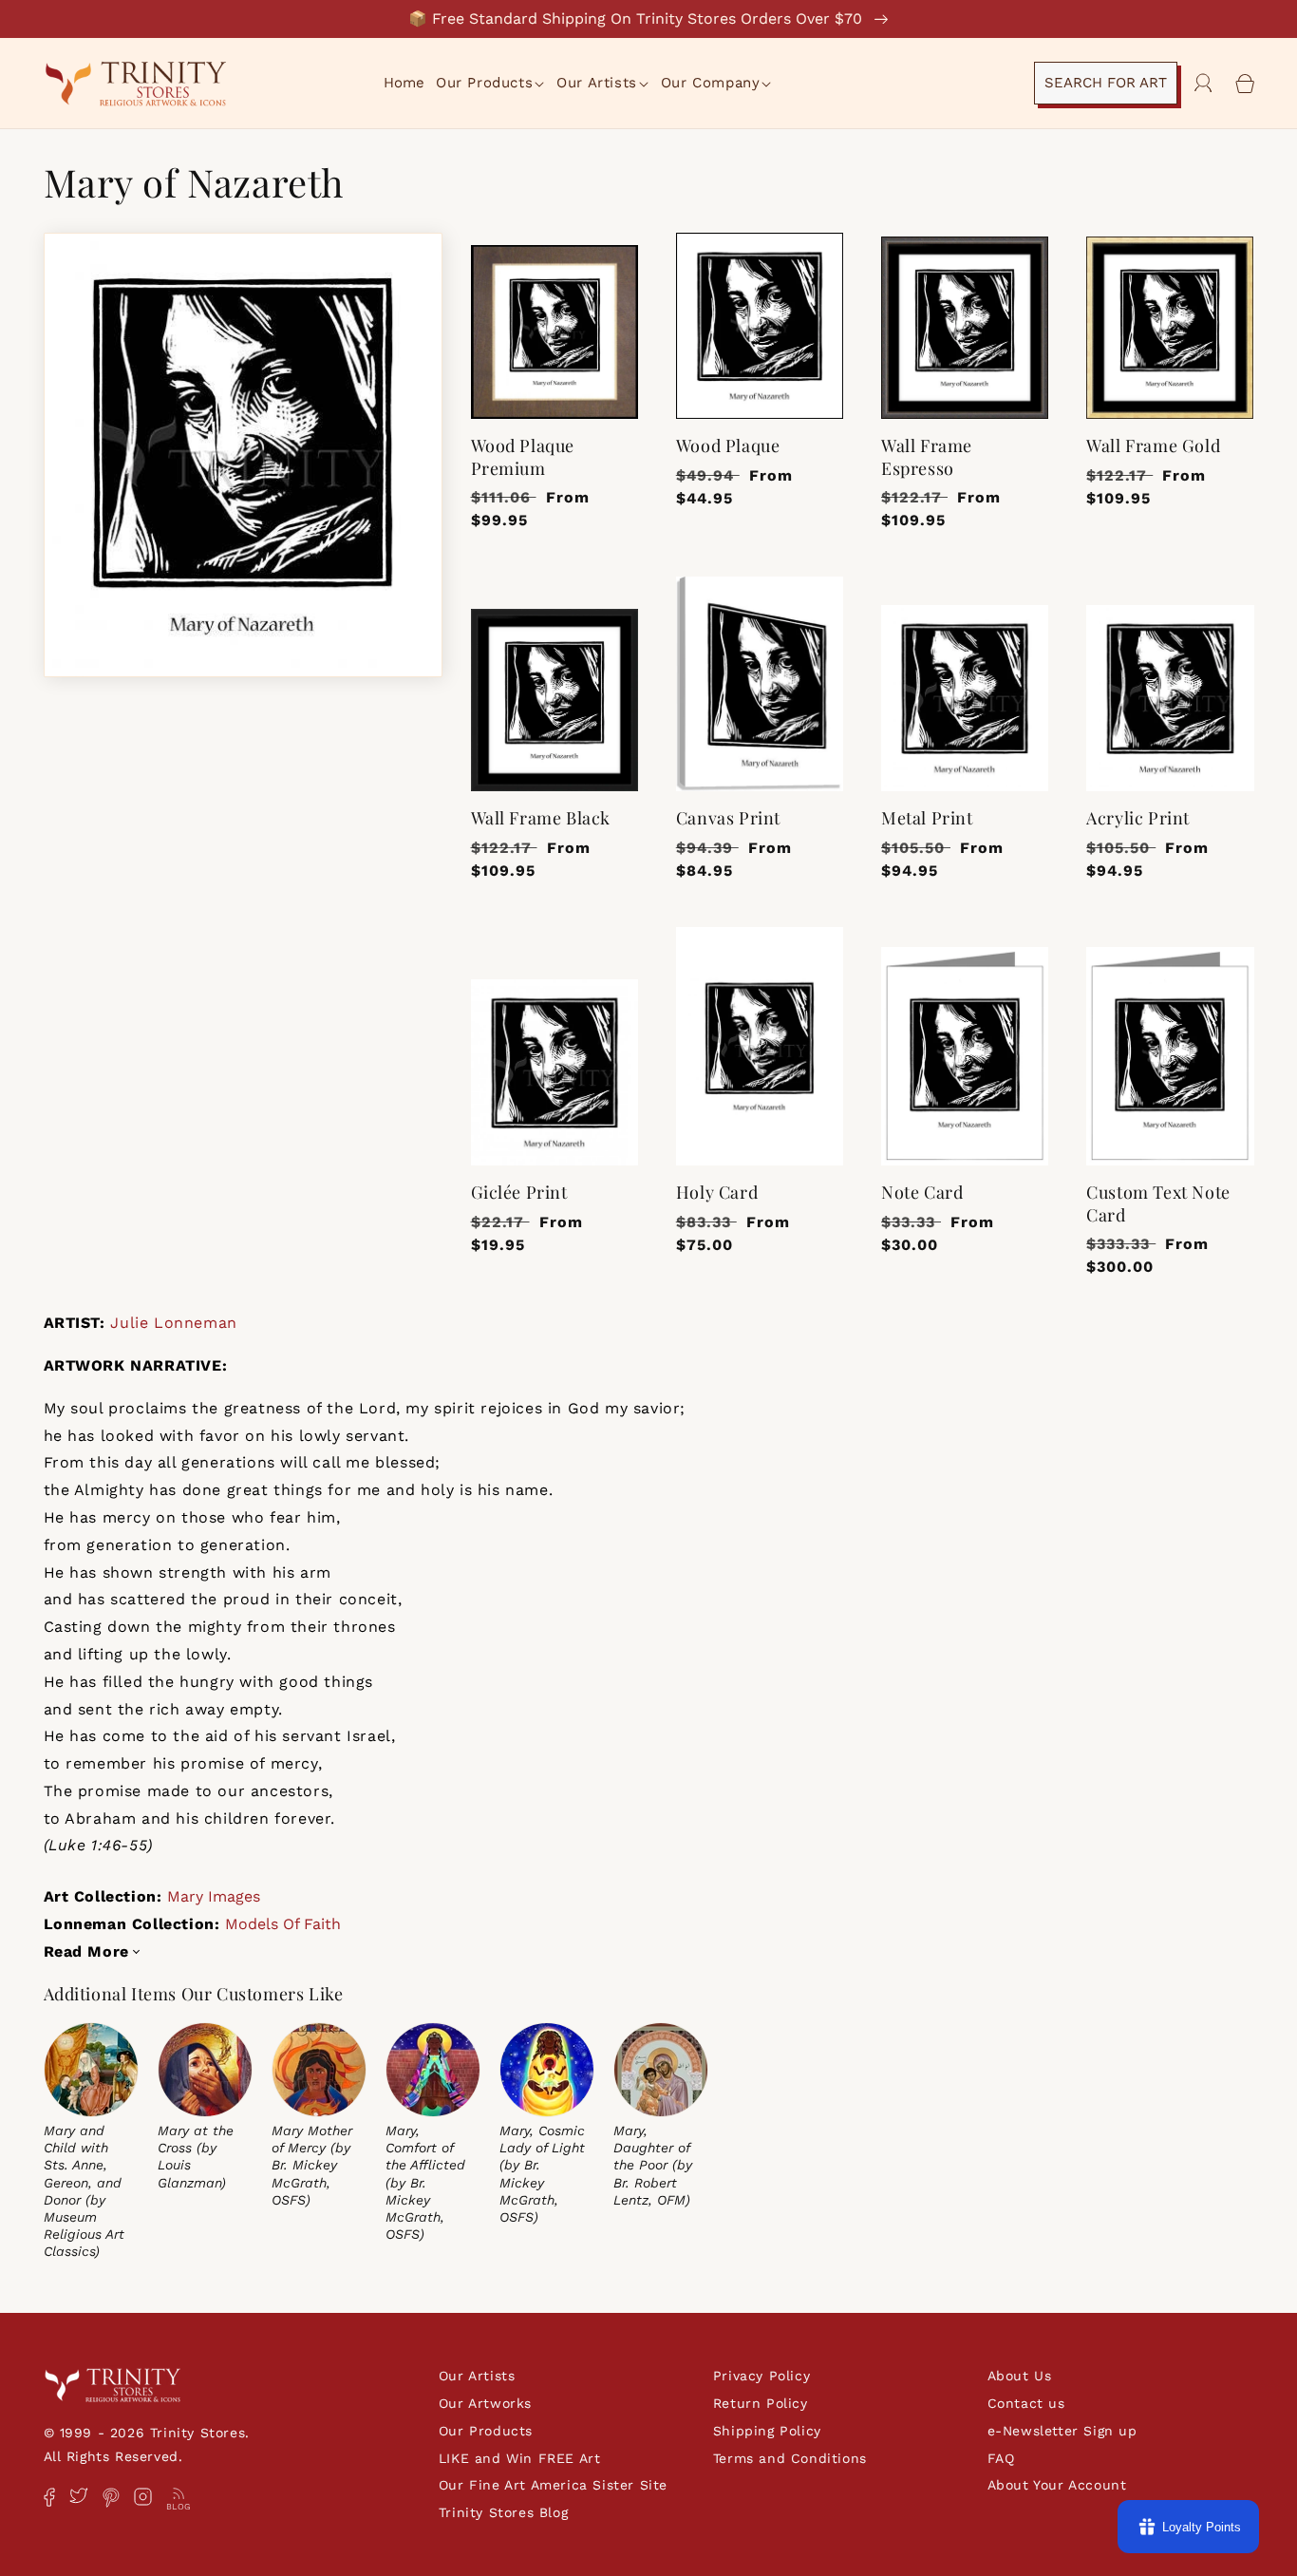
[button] (491, 84)
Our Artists (477, 2376)
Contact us (1026, 2403)
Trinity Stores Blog (503, 2512)
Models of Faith (283, 1924)
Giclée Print (519, 1193)
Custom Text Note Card (1158, 1203)
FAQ (1001, 2458)
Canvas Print (728, 818)
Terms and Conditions (790, 2458)
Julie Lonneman (173, 1323)
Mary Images (214, 1896)
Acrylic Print (1138, 818)
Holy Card (717, 1193)
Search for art (1106, 83)
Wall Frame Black (541, 818)
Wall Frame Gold (1153, 446)
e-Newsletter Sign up (1062, 2431)
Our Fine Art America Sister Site (553, 2485)
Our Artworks (485, 2403)
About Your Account (1057, 2485)
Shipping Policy (767, 2431)
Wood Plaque (728, 446)
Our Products (486, 2431)
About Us (1020, 2376)
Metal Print (927, 818)
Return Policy (761, 2403)
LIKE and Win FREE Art (520, 2458)
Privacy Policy (761, 2376)
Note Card (922, 1193)
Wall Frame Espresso (927, 457)
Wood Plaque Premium (523, 457)
